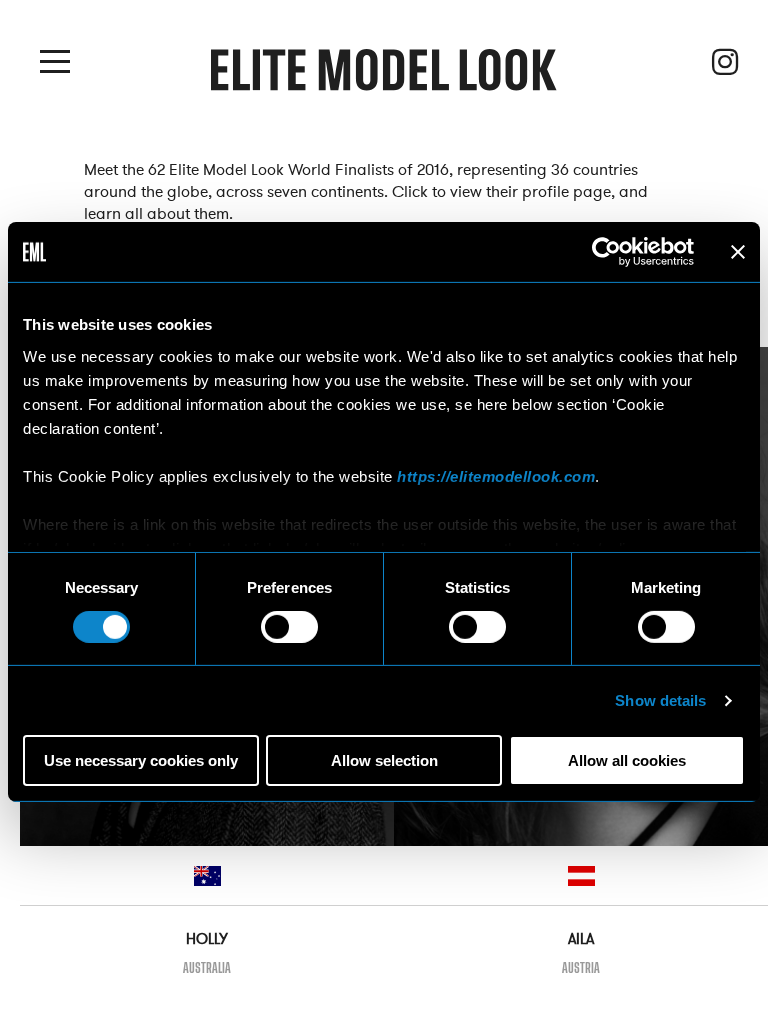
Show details (660, 700)
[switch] (289, 627)
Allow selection (384, 760)
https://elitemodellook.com (496, 475)
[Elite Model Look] (384, 76)
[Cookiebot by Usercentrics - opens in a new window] (606, 252)
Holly (207, 939)
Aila (581, 939)
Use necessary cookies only (141, 760)
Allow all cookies (627, 760)
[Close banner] (738, 252)
